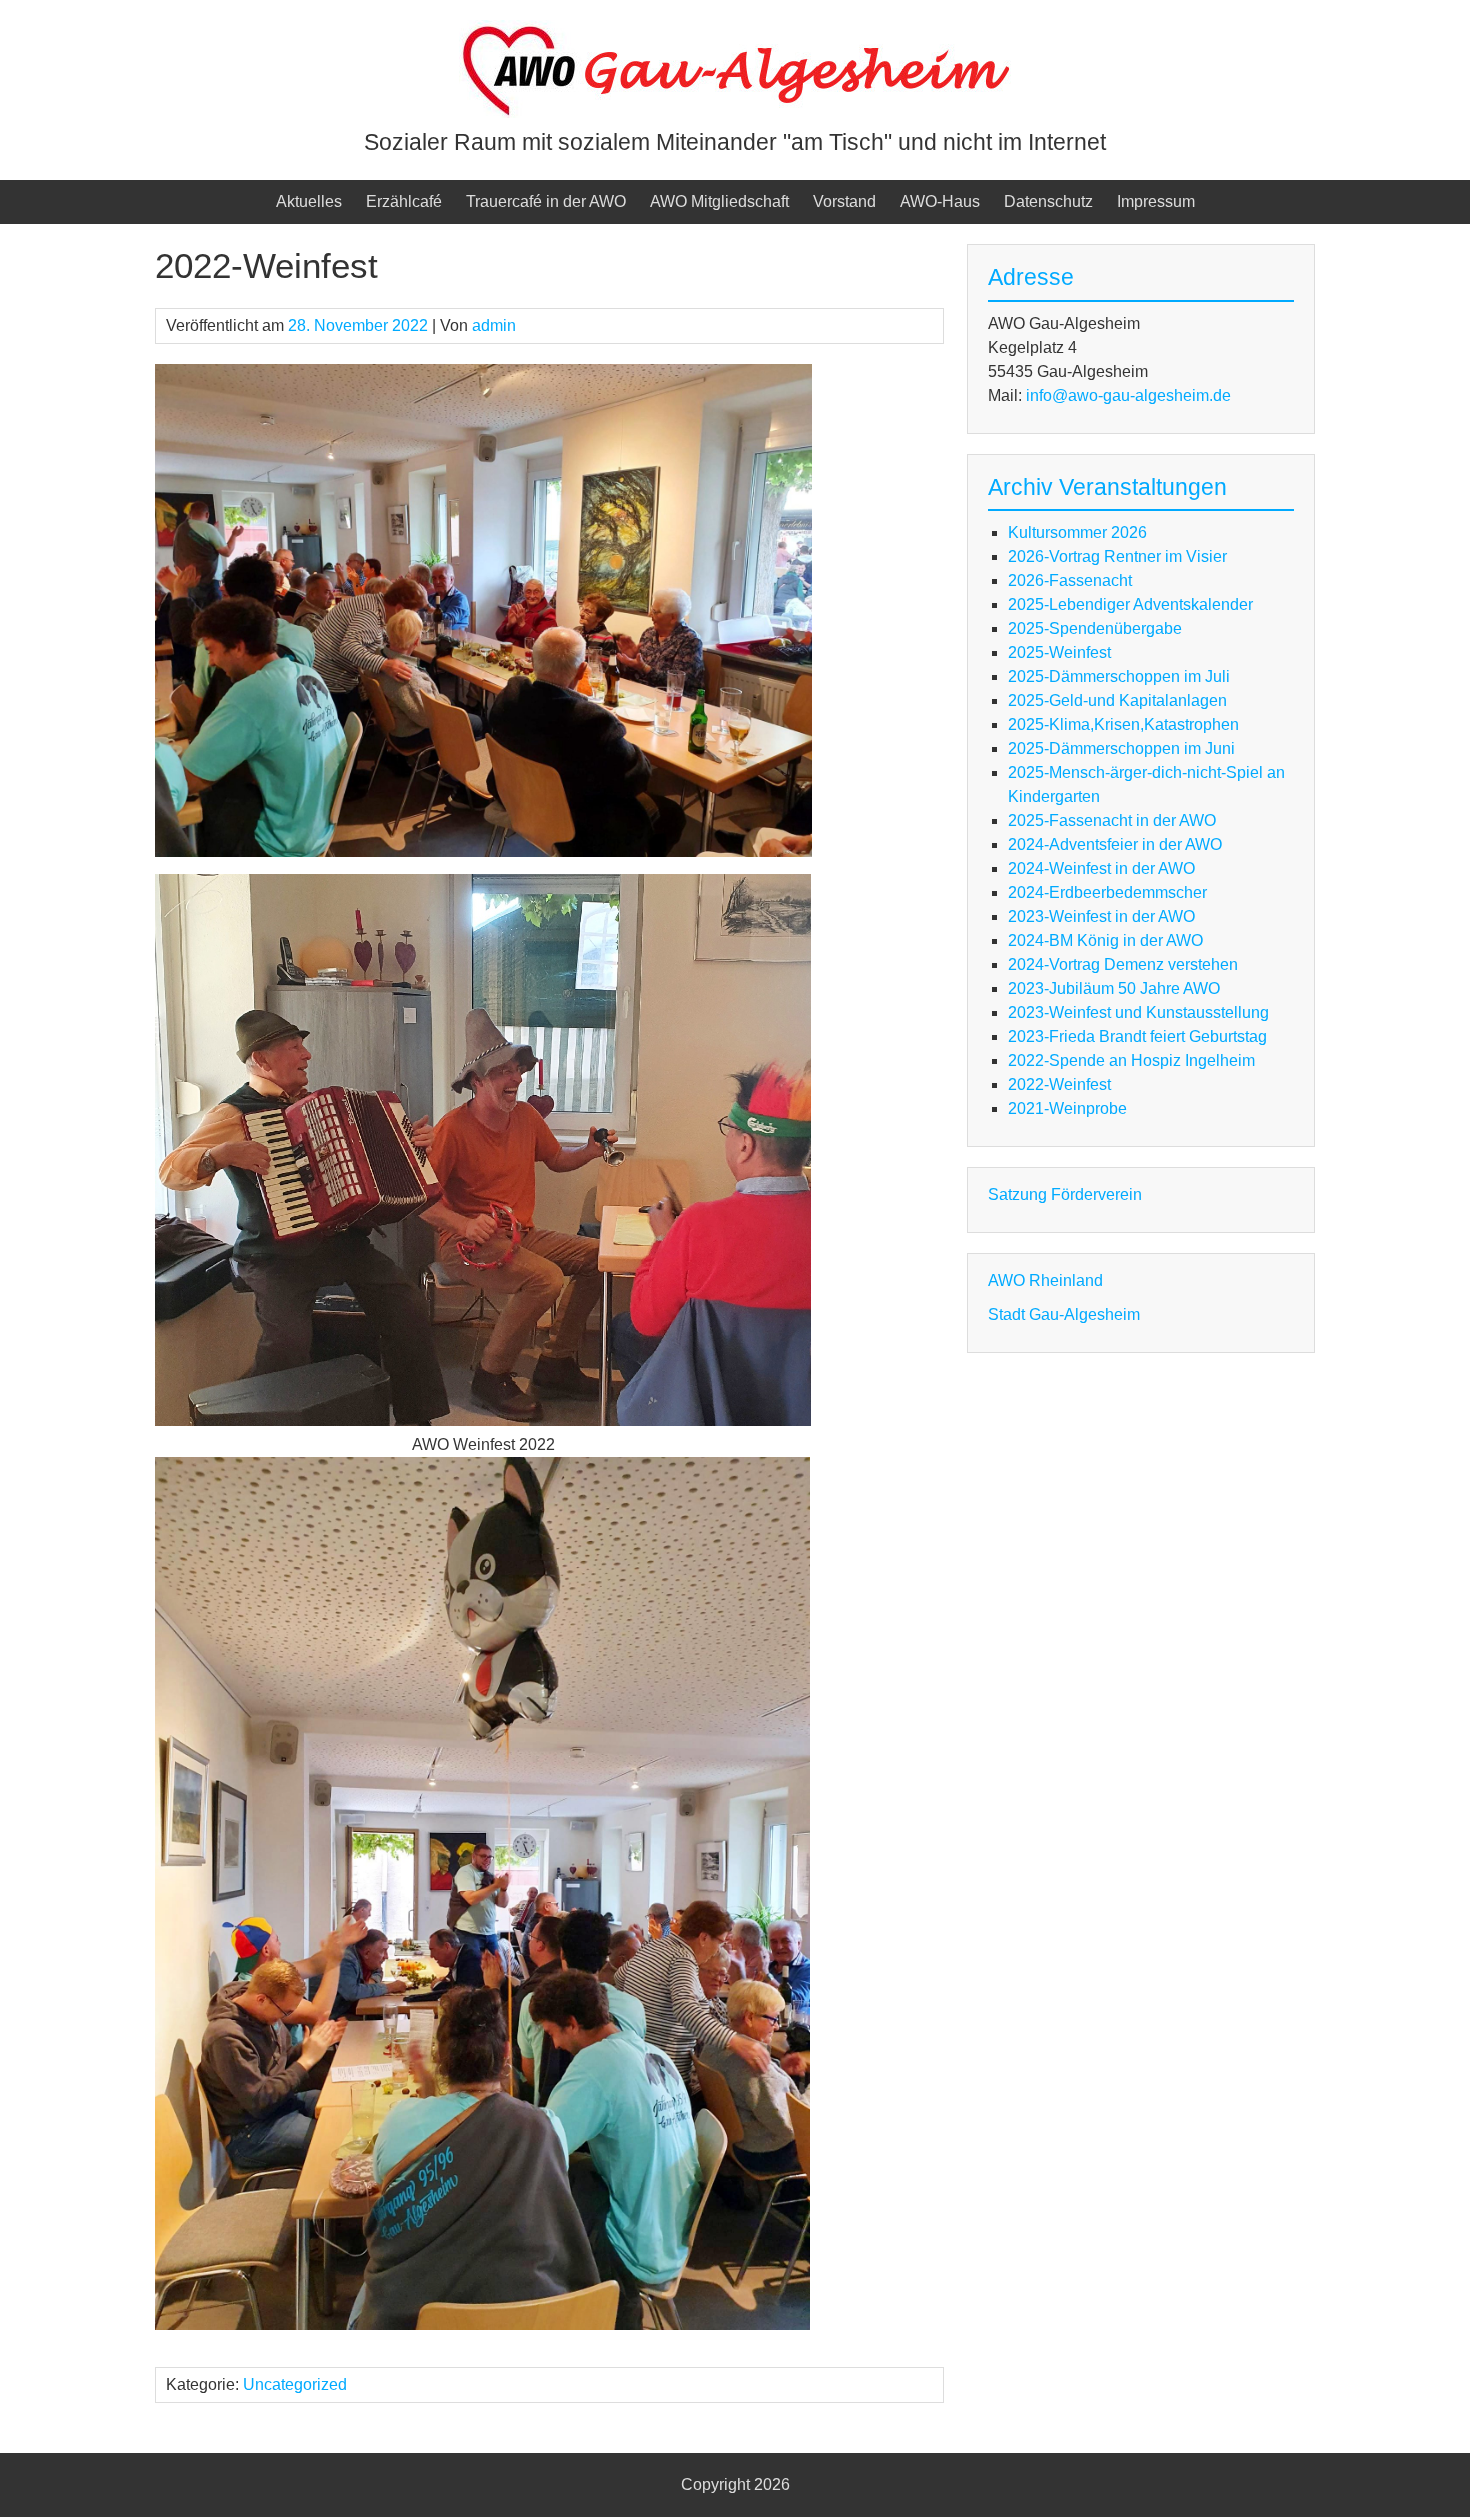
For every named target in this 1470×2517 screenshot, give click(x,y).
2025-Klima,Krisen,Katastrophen (1123, 724)
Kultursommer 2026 (1077, 532)
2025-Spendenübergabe (1095, 628)
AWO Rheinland (1045, 1280)
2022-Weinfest (1059, 1084)
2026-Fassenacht (1070, 580)
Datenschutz (1048, 201)
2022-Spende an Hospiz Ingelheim (1131, 1060)
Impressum (1156, 201)
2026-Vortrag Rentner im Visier (1117, 556)
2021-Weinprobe (1067, 1108)
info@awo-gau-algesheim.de (1128, 395)
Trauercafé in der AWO (546, 201)
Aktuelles (309, 201)
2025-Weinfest (1059, 652)
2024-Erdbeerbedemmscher (1107, 892)
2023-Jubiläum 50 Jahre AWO (1114, 988)
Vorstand (844, 201)
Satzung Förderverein (1065, 1194)
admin (494, 325)
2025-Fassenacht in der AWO (1112, 820)
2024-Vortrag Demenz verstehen (1123, 964)
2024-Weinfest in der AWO (1101, 868)
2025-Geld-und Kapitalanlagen (1117, 700)
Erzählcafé (404, 201)
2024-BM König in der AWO (1105, 940)
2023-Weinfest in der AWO (1101, 916)
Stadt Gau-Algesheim (1064, 1314)
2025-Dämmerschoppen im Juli (1119, 676)
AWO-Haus (940, 201)
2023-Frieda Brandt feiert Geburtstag (1137, 1036)
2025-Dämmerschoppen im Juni (1121, 748)
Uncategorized (295, 2384)
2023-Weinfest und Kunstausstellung (1138, 1012)
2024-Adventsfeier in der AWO (1115, 844)
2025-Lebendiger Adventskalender (1130, 604)
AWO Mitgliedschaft (719, 201)
